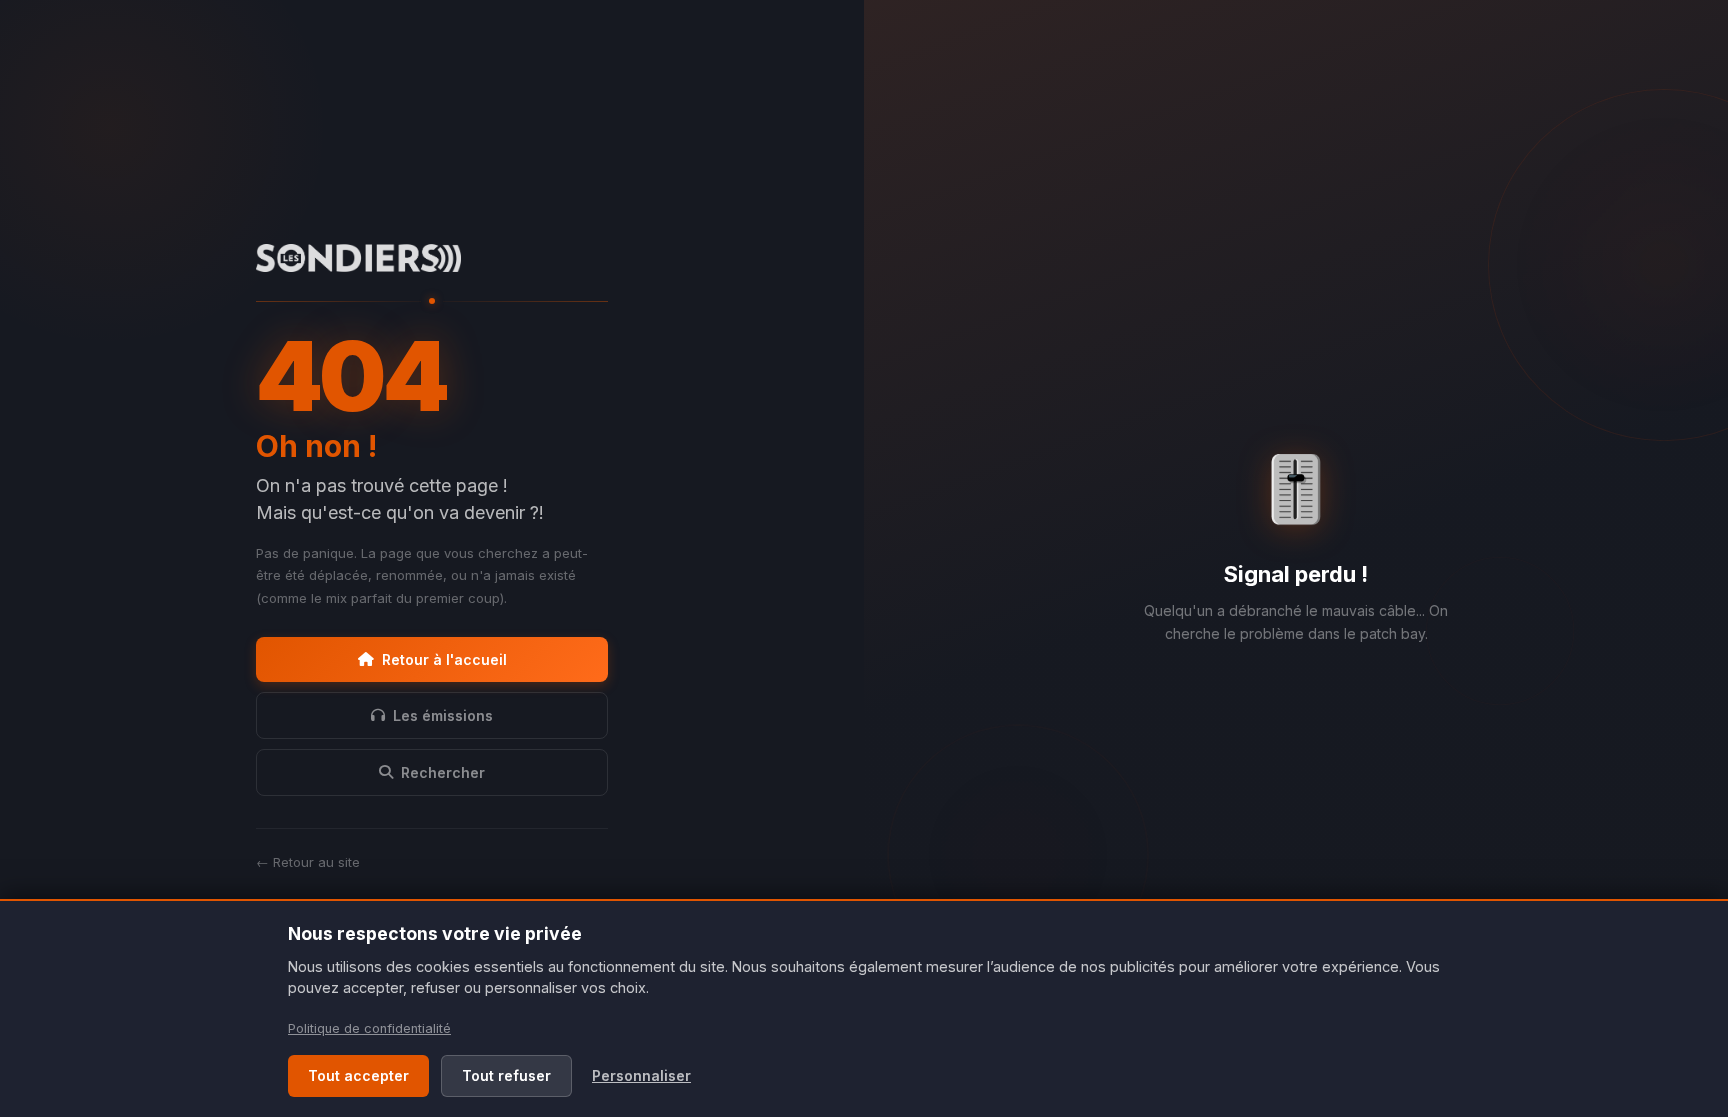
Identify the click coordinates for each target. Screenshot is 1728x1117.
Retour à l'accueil (444, 659)
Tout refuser (506, 1075)
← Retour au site (308, 862)
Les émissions (443, 715)
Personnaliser (641, 1075)
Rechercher (443, 772)
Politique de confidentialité (369, 1028)
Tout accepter (358, 1075)
